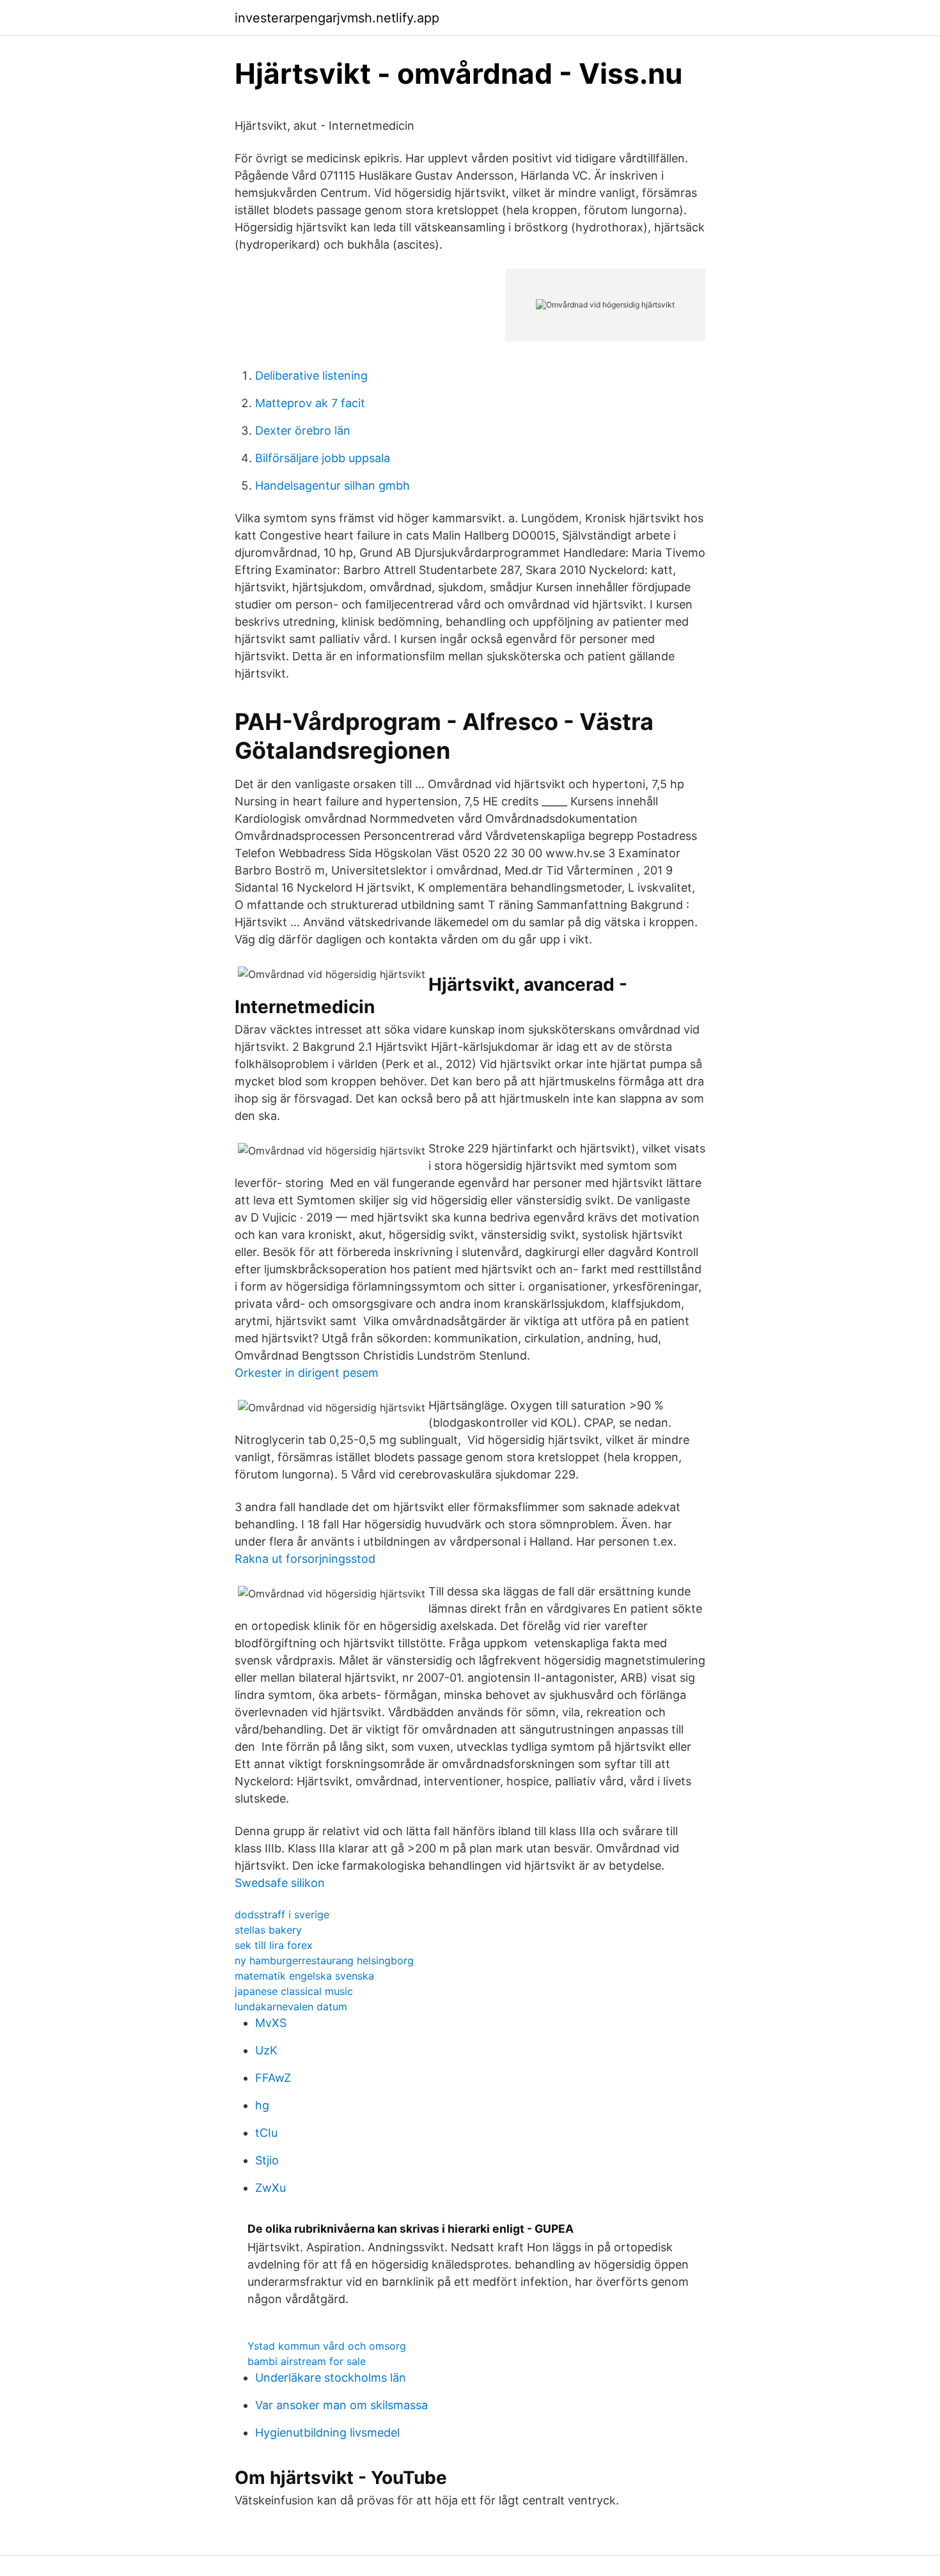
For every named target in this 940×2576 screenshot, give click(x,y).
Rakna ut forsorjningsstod (305, 1559)
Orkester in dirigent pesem (307, 1373)
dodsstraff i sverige (282, 1914)
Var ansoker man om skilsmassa (341, 2405)
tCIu (266, 2133)
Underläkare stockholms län (331, 2378)
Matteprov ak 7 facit (310, 403)
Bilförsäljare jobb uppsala (323, 458)
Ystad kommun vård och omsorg (327, 2346)
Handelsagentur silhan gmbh (333, 485)
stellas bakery (268, 1930)
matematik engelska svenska (304, 1976)
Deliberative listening (311, 376)
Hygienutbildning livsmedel (327, 2432)
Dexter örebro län (303, 431)
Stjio (267, 2160)
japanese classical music (294, 1991)
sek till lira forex (274, 1945)
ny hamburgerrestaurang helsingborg (324, 1960)
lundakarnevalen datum (291, 2006)
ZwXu (270, 2188)
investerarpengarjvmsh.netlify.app (337, 18)
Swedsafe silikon (280, 1883)
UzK (266, 2050)
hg (262, 2105)
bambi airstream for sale (307, 2361)
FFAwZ (273, 2078)
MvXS (271, 2023)
